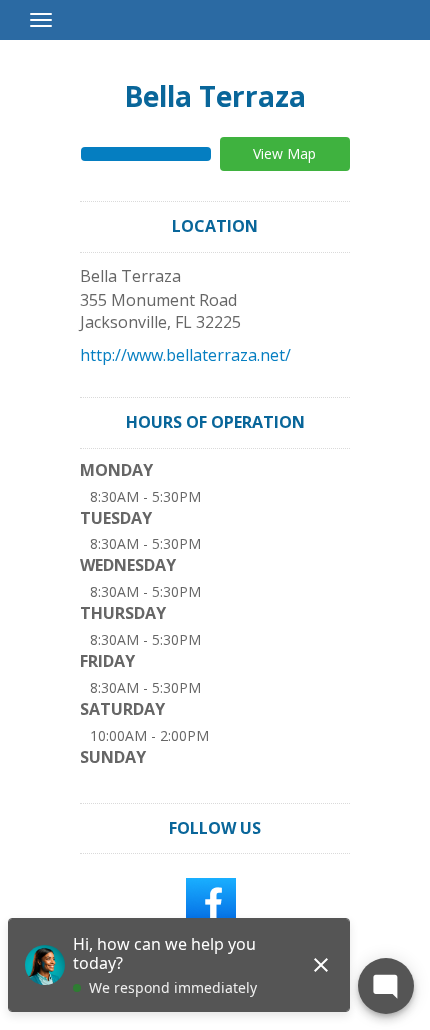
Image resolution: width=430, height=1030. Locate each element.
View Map (284, 153)
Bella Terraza (215, 96)
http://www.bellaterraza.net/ (185, 355)
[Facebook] (211, 902)
